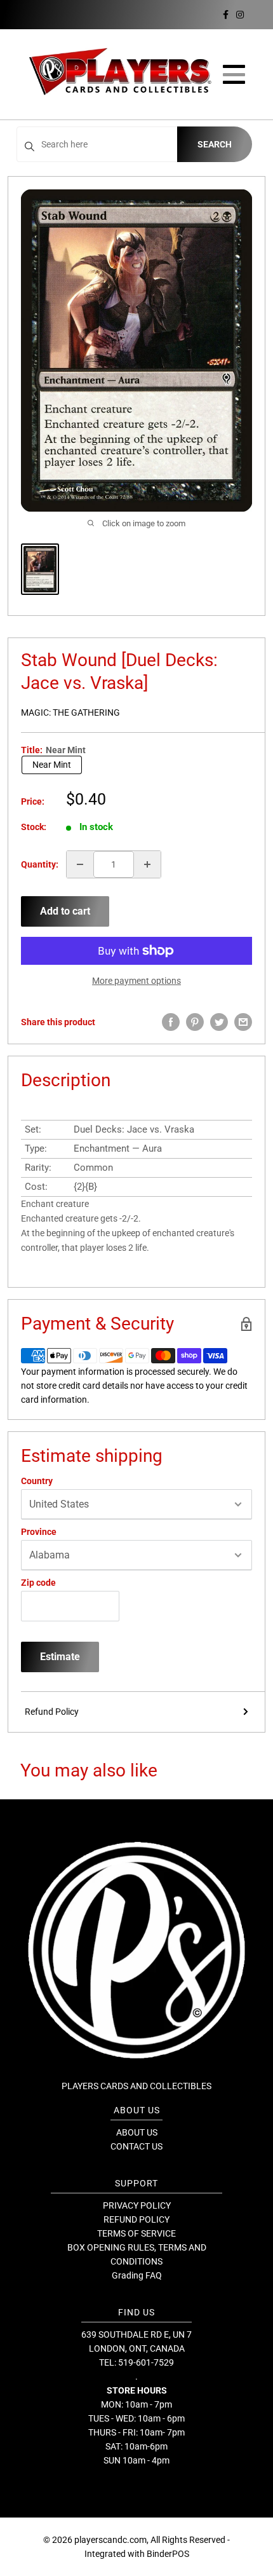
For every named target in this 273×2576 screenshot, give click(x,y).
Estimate (60, 1657)
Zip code (38, 1583)
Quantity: (40, 864)
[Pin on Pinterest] (195, 1022)
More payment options (136, 981)
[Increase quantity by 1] (147, 864)
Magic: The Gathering (70, 712)
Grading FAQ (137, 2275)
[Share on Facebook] (171, 1022)
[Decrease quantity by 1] (80, 864)
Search (215, 144)
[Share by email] (243, 1022)
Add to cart (65, 911)
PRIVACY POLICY (137, 2205)
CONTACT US (136, 2146)
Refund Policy (52, 1712)
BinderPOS (168, 2554)
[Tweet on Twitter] (219, 1022)
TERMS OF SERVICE (136, 2233)
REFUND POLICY (136, 2219)
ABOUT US (137, 2132)
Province (39, 1532)
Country (37, 1481)
